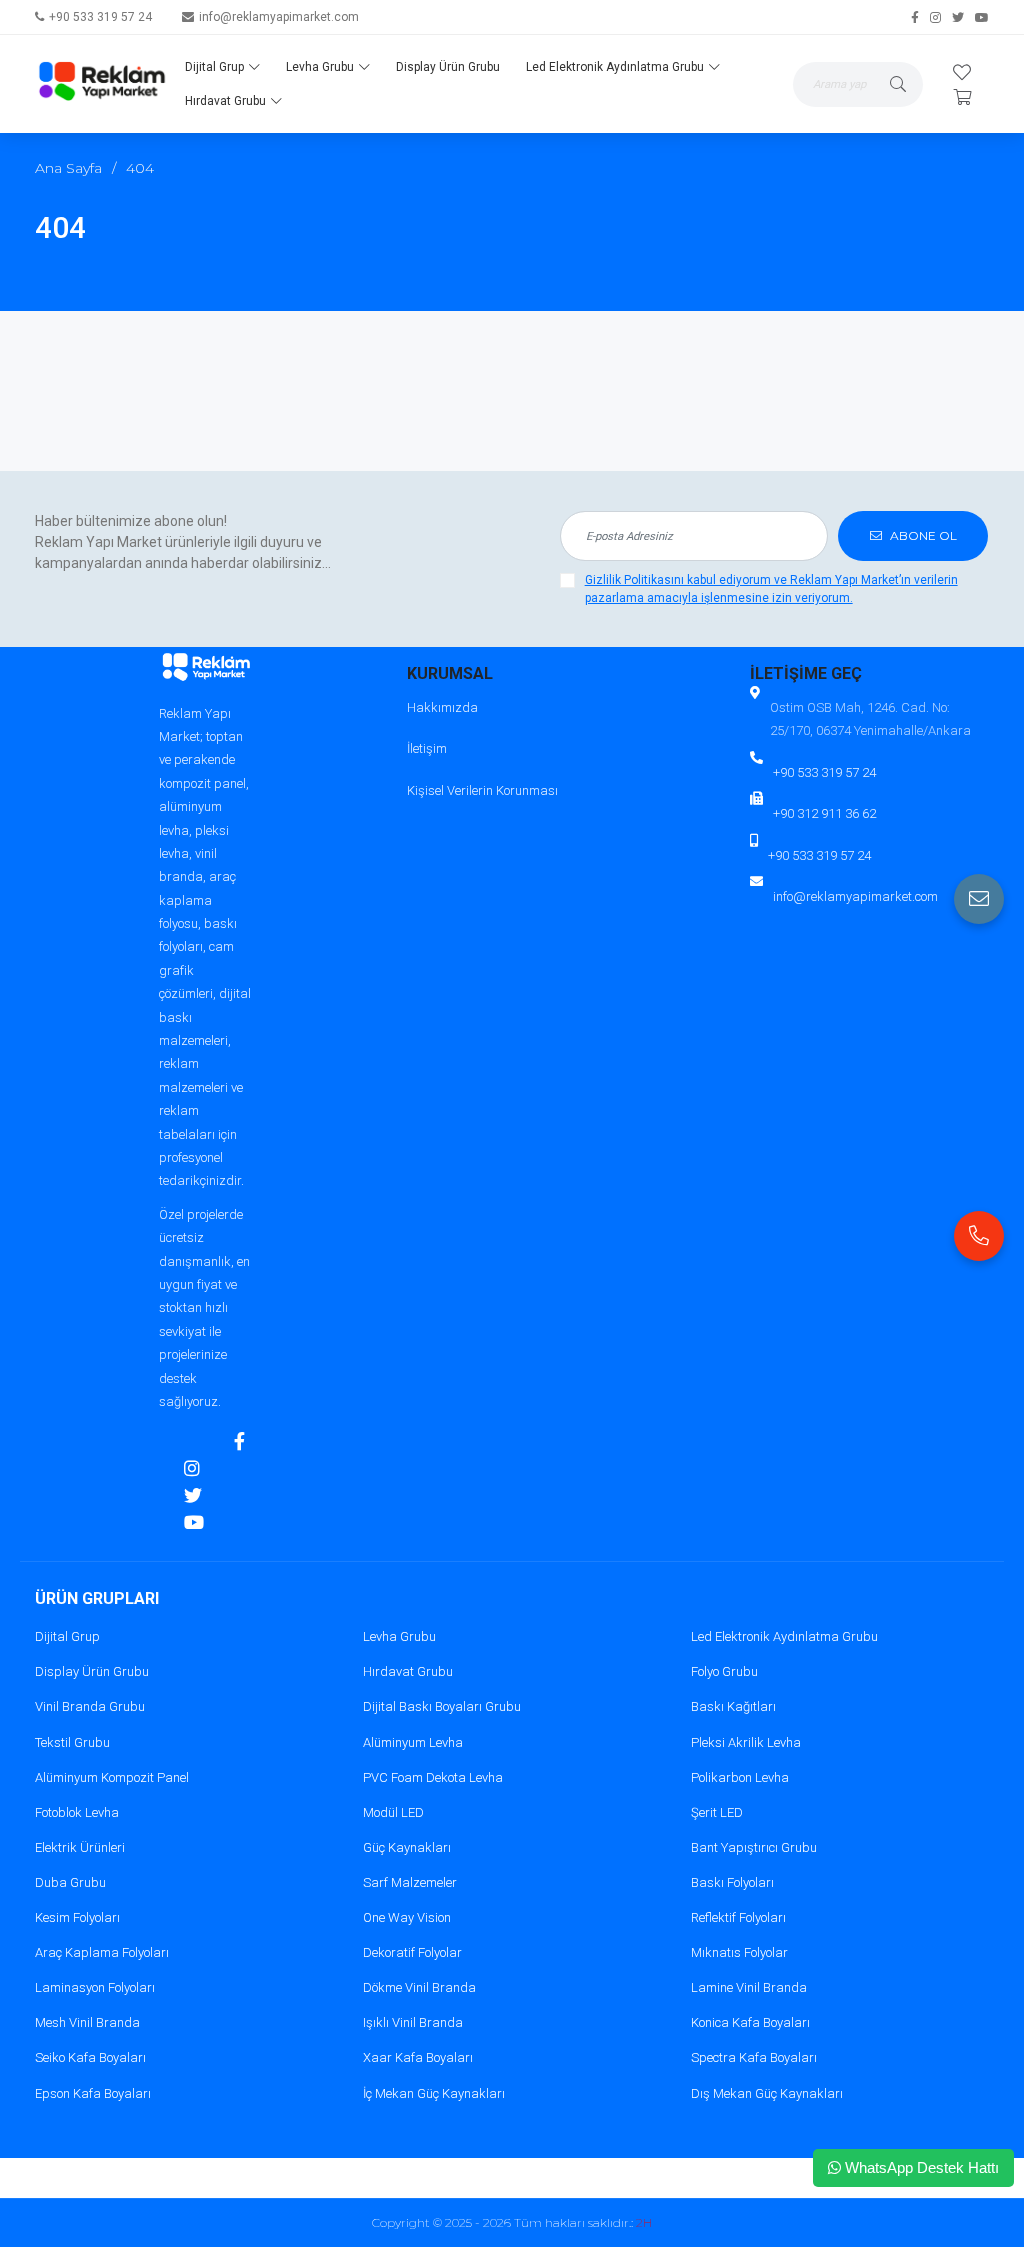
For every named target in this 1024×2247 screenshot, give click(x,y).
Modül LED (393, 1812)
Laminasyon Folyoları (95, 1987)
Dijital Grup (214, 67)
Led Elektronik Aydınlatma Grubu (615, 67)
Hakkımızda (442, 707)
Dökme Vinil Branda (419, 1987)
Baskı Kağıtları (733, 1706)
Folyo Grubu (724, 1671)
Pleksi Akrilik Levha (746, 1742)
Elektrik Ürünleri (80, 1847)
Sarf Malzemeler (410, 1882)
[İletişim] (979, 899)
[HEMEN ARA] (979, 1236)
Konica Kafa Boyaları (750, 2022)
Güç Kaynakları (407, 1847)
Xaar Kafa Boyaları (418, 2057)
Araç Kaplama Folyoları (102, 1952)
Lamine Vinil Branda (749, 1987)
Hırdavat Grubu (225, 101)
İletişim (427, 748)
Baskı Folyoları (732, 1882)
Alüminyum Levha (413, 1742)
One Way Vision (407, 1917)
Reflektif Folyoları (738, 1917)
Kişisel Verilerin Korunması (482, 790)
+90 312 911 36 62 (824, 813)
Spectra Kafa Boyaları (754, 2057)
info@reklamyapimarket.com (279, 17)
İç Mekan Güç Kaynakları (434, 2093)
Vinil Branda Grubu (90, 1706)
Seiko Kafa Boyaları (90, 2057)
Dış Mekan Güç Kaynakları (767, 2093)
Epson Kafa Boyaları (93, 2093)
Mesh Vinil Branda (87, 2022)
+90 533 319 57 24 (100, 17)
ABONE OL (922, 535)
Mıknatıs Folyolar (739, 1952)
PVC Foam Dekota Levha (433, 1777)
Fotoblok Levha (77, 1812)
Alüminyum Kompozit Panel (112, 1777)
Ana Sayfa (68, 168)
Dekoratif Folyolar (412, 1952)
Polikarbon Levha (740, 1777)
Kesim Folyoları (77, 1917)
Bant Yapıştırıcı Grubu (754, 1847)
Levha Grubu (320, 67)
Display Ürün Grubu (448, 67)
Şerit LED (717, 1812)
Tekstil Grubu (72, 1742)
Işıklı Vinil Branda (413, 2022)
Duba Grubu (70, 1882)
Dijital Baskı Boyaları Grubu (442, 1706)
